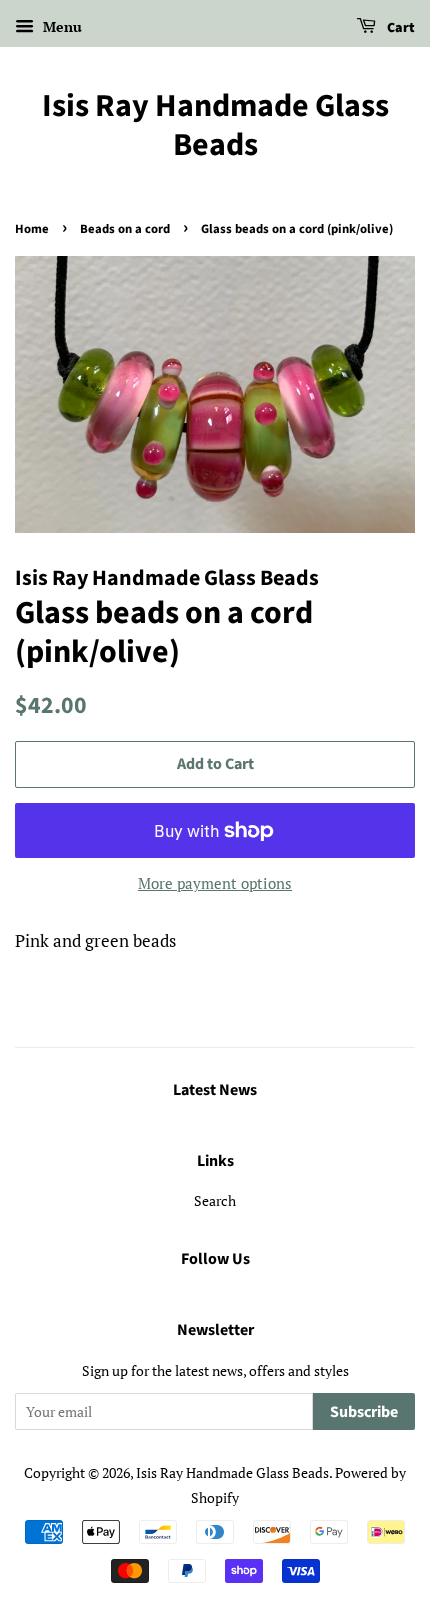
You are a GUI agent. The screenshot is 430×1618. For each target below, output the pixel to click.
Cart (399, 28)
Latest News (215, 1090)
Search (215, 1200)
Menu (60, 26)
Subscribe (364, 1412)
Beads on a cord (125, 229)
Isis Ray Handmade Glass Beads (215, 125)
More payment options (215, 883)
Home (32, 229)
